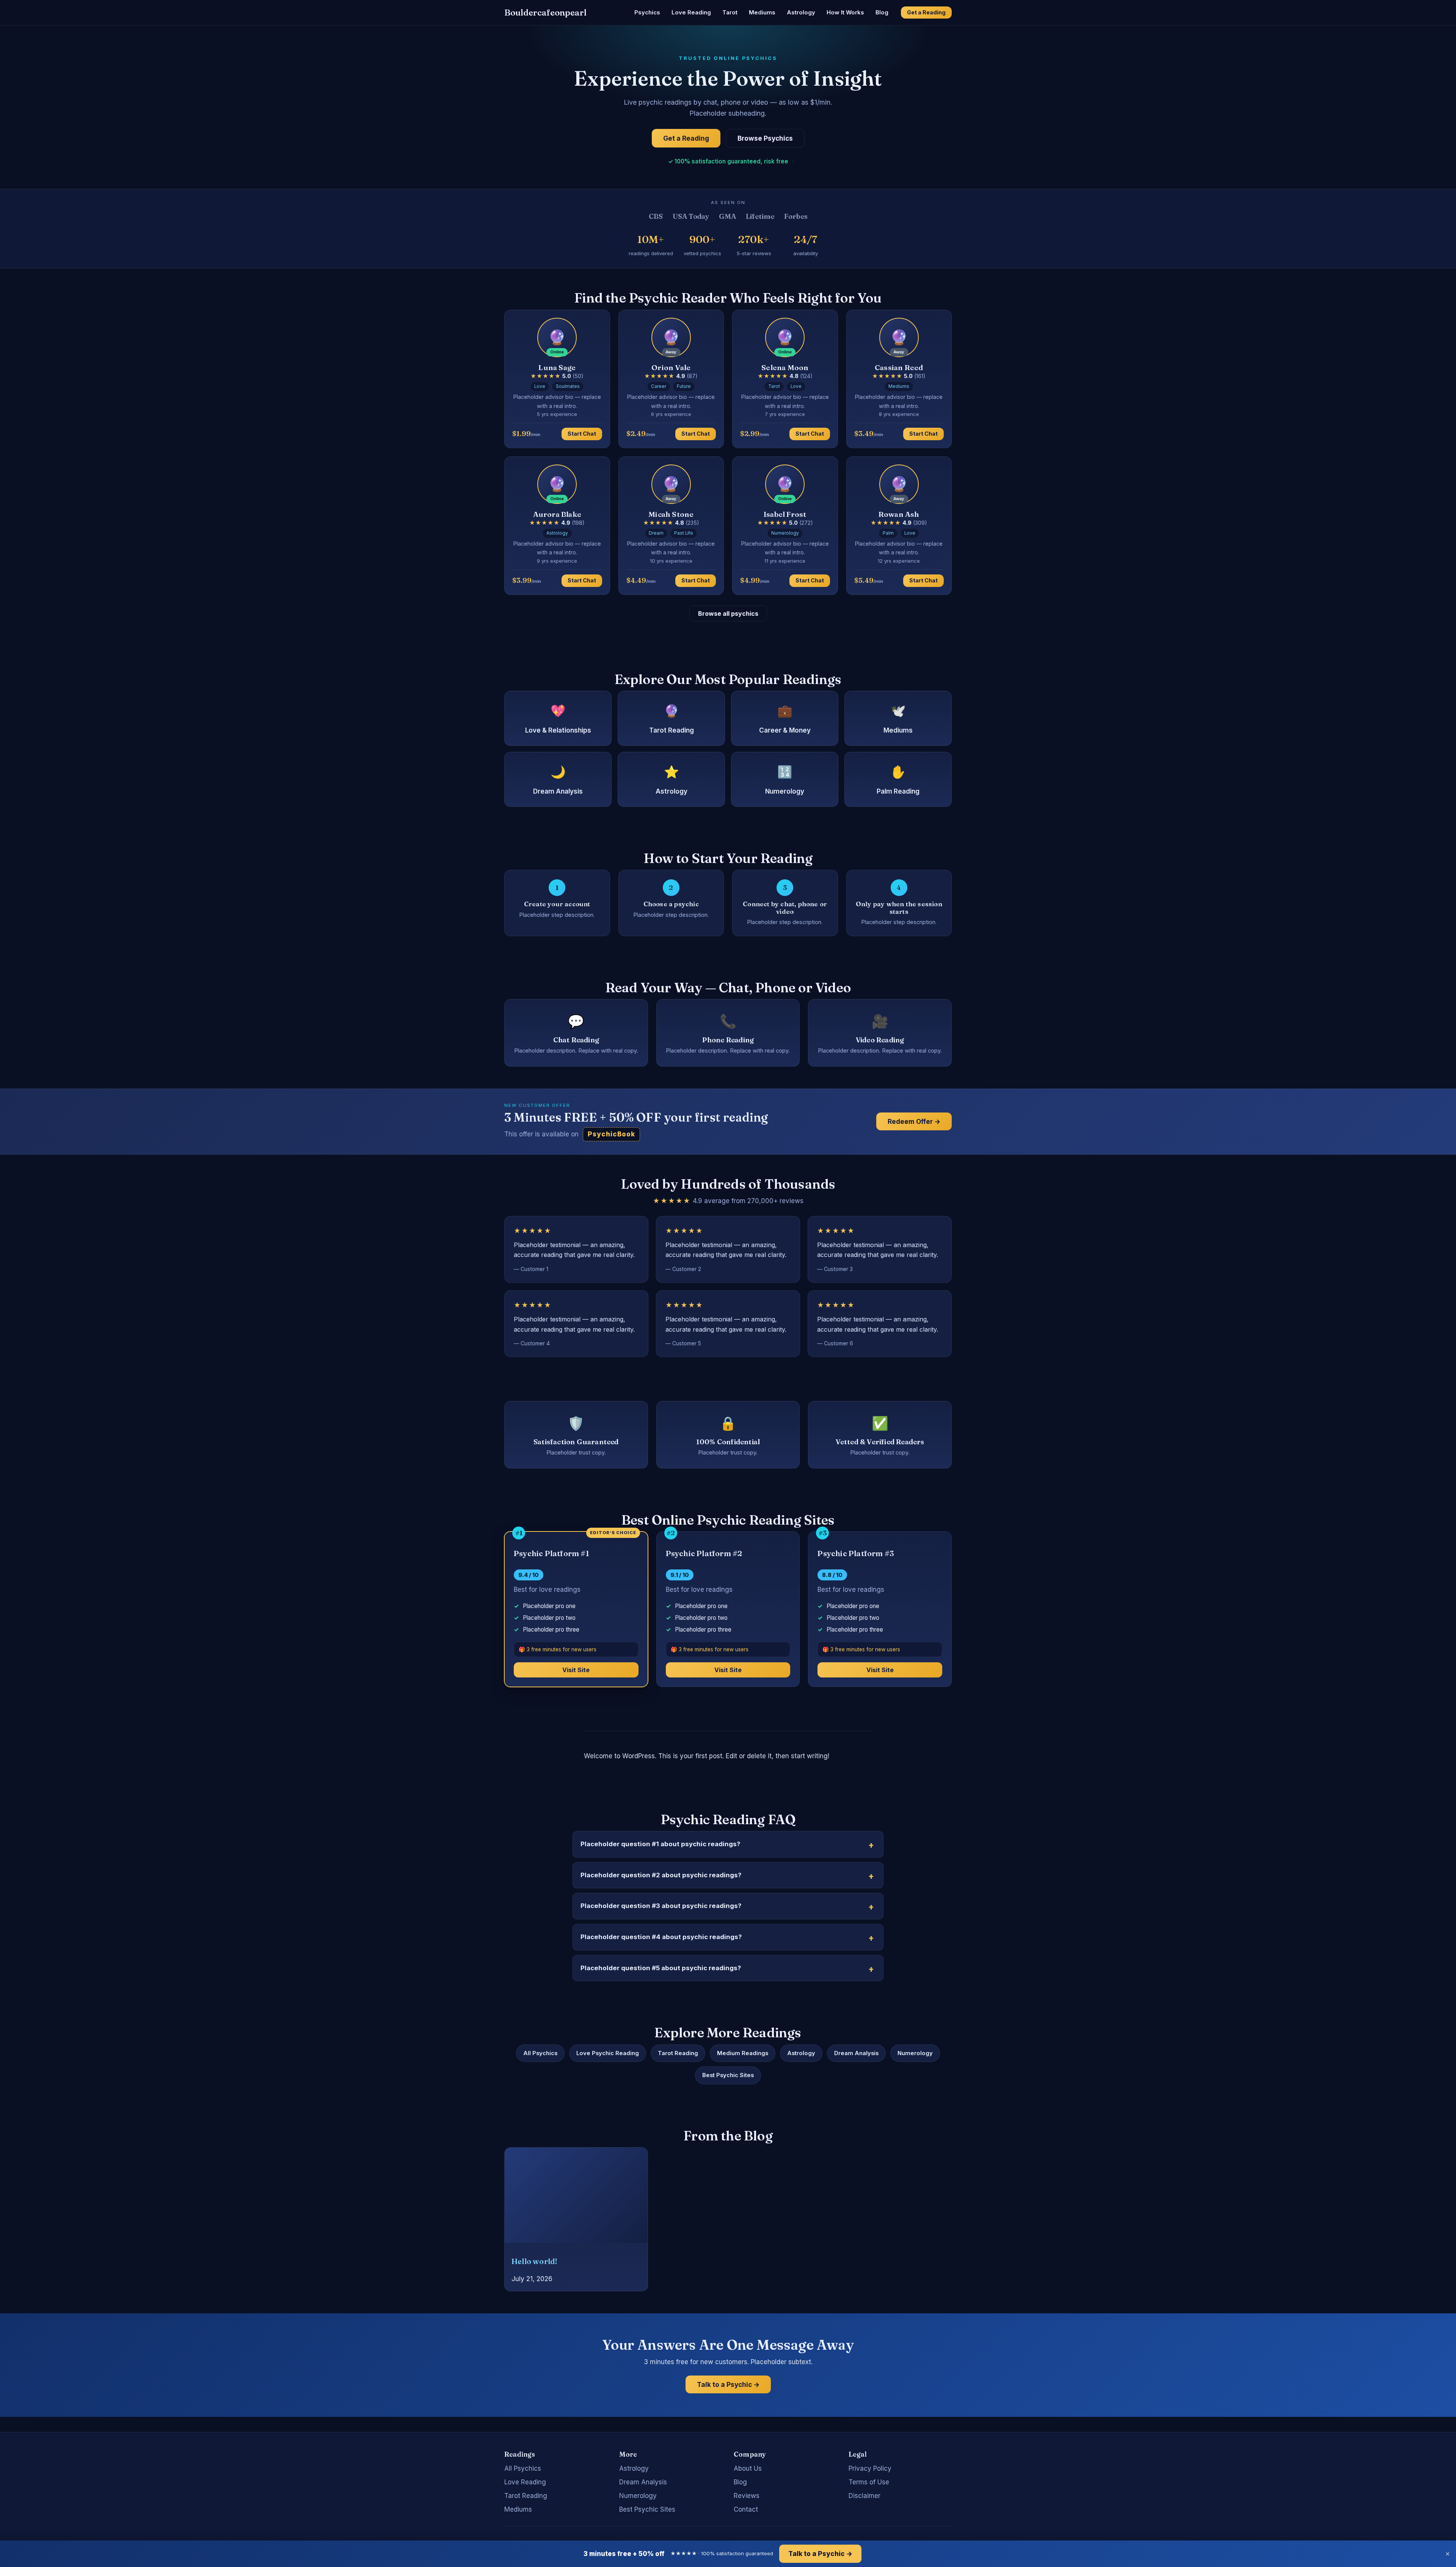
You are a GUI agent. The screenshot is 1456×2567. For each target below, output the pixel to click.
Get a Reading (926, 12)
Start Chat (582, 434)
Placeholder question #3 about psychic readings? (661, 1906)
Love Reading (691, 12)
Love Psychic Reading (608, 2053)
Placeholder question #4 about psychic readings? (661, 1937)
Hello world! (534, 2261)
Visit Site (576, 1670)
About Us (748, 2468)
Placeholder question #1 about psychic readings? (660, 1844)
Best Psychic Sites (728, 2075)
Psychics (647, 12)
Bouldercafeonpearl (545, 13)
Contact (746, 2509)
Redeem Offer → (914, 1121)
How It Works (845, 12)
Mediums (762, 12)
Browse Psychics (765, 138)
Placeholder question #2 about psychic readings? (661, 1875)
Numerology (915, 2053)
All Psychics (540, 2053)
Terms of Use (869, 2482)
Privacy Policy (870, 2468)
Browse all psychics (728, 614)
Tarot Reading (678, 2053)
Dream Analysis (856, 2053)
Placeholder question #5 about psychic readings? (661, 1968)
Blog (882, 12)
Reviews (747, 2496)
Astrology (801, 12)
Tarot (730, 12)
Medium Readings (743, 2053)
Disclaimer (864, 2496)
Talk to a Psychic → (728, 2384)
